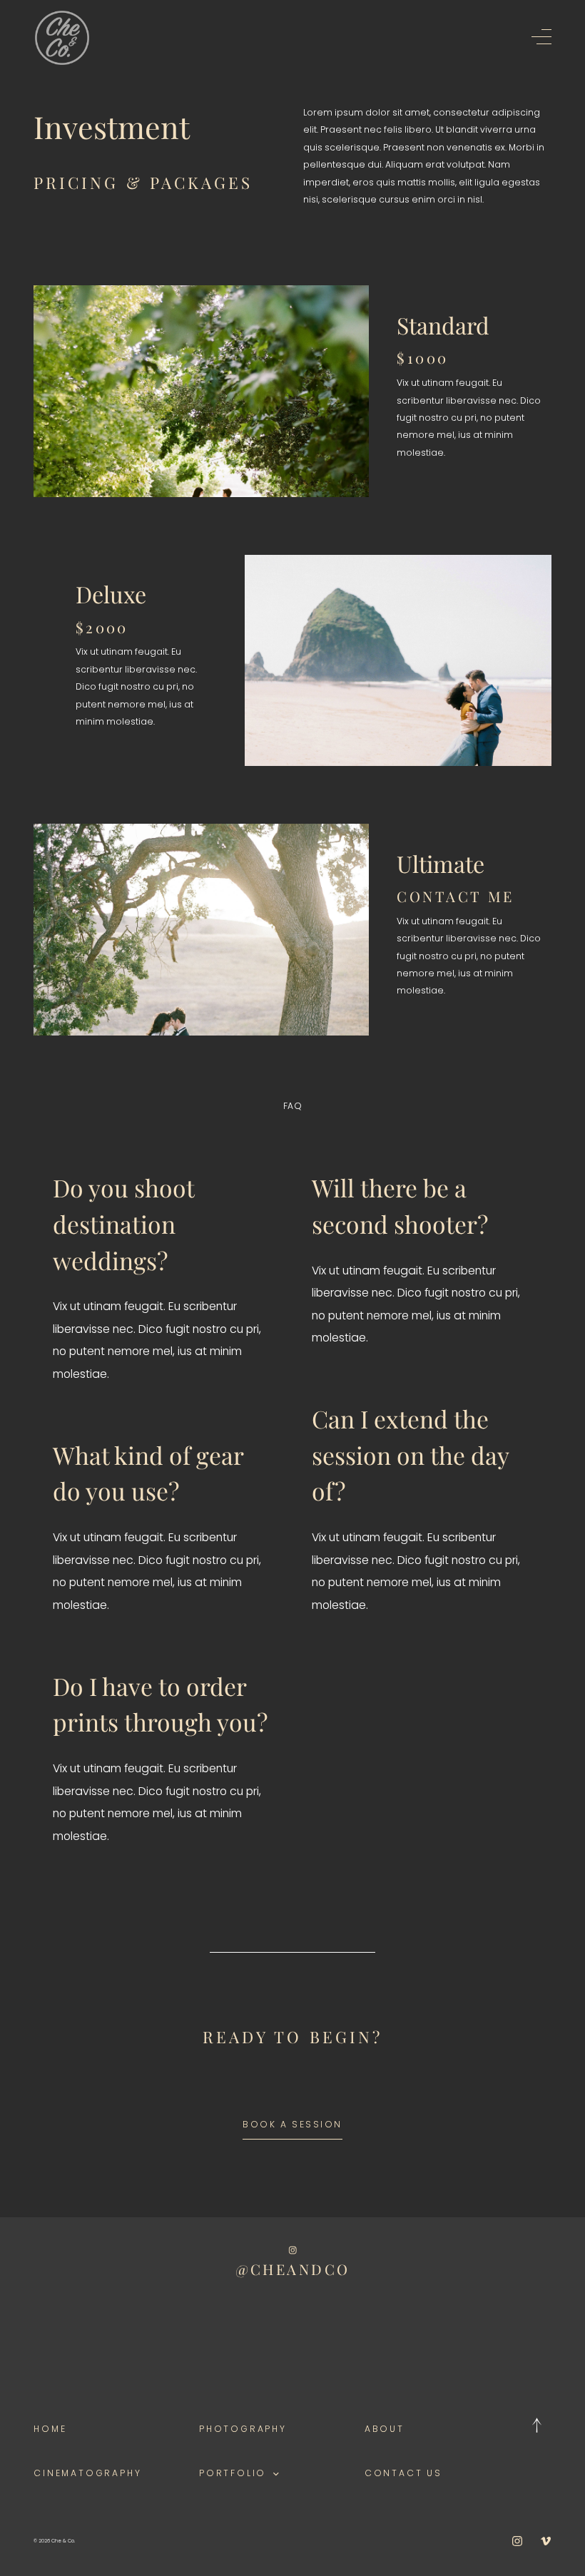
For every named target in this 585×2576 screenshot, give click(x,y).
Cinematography (87, 2473)
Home (50, 2429)
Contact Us (403, 2473)
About (385, 2429)
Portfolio (233, 2473)
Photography (243, 2429)
